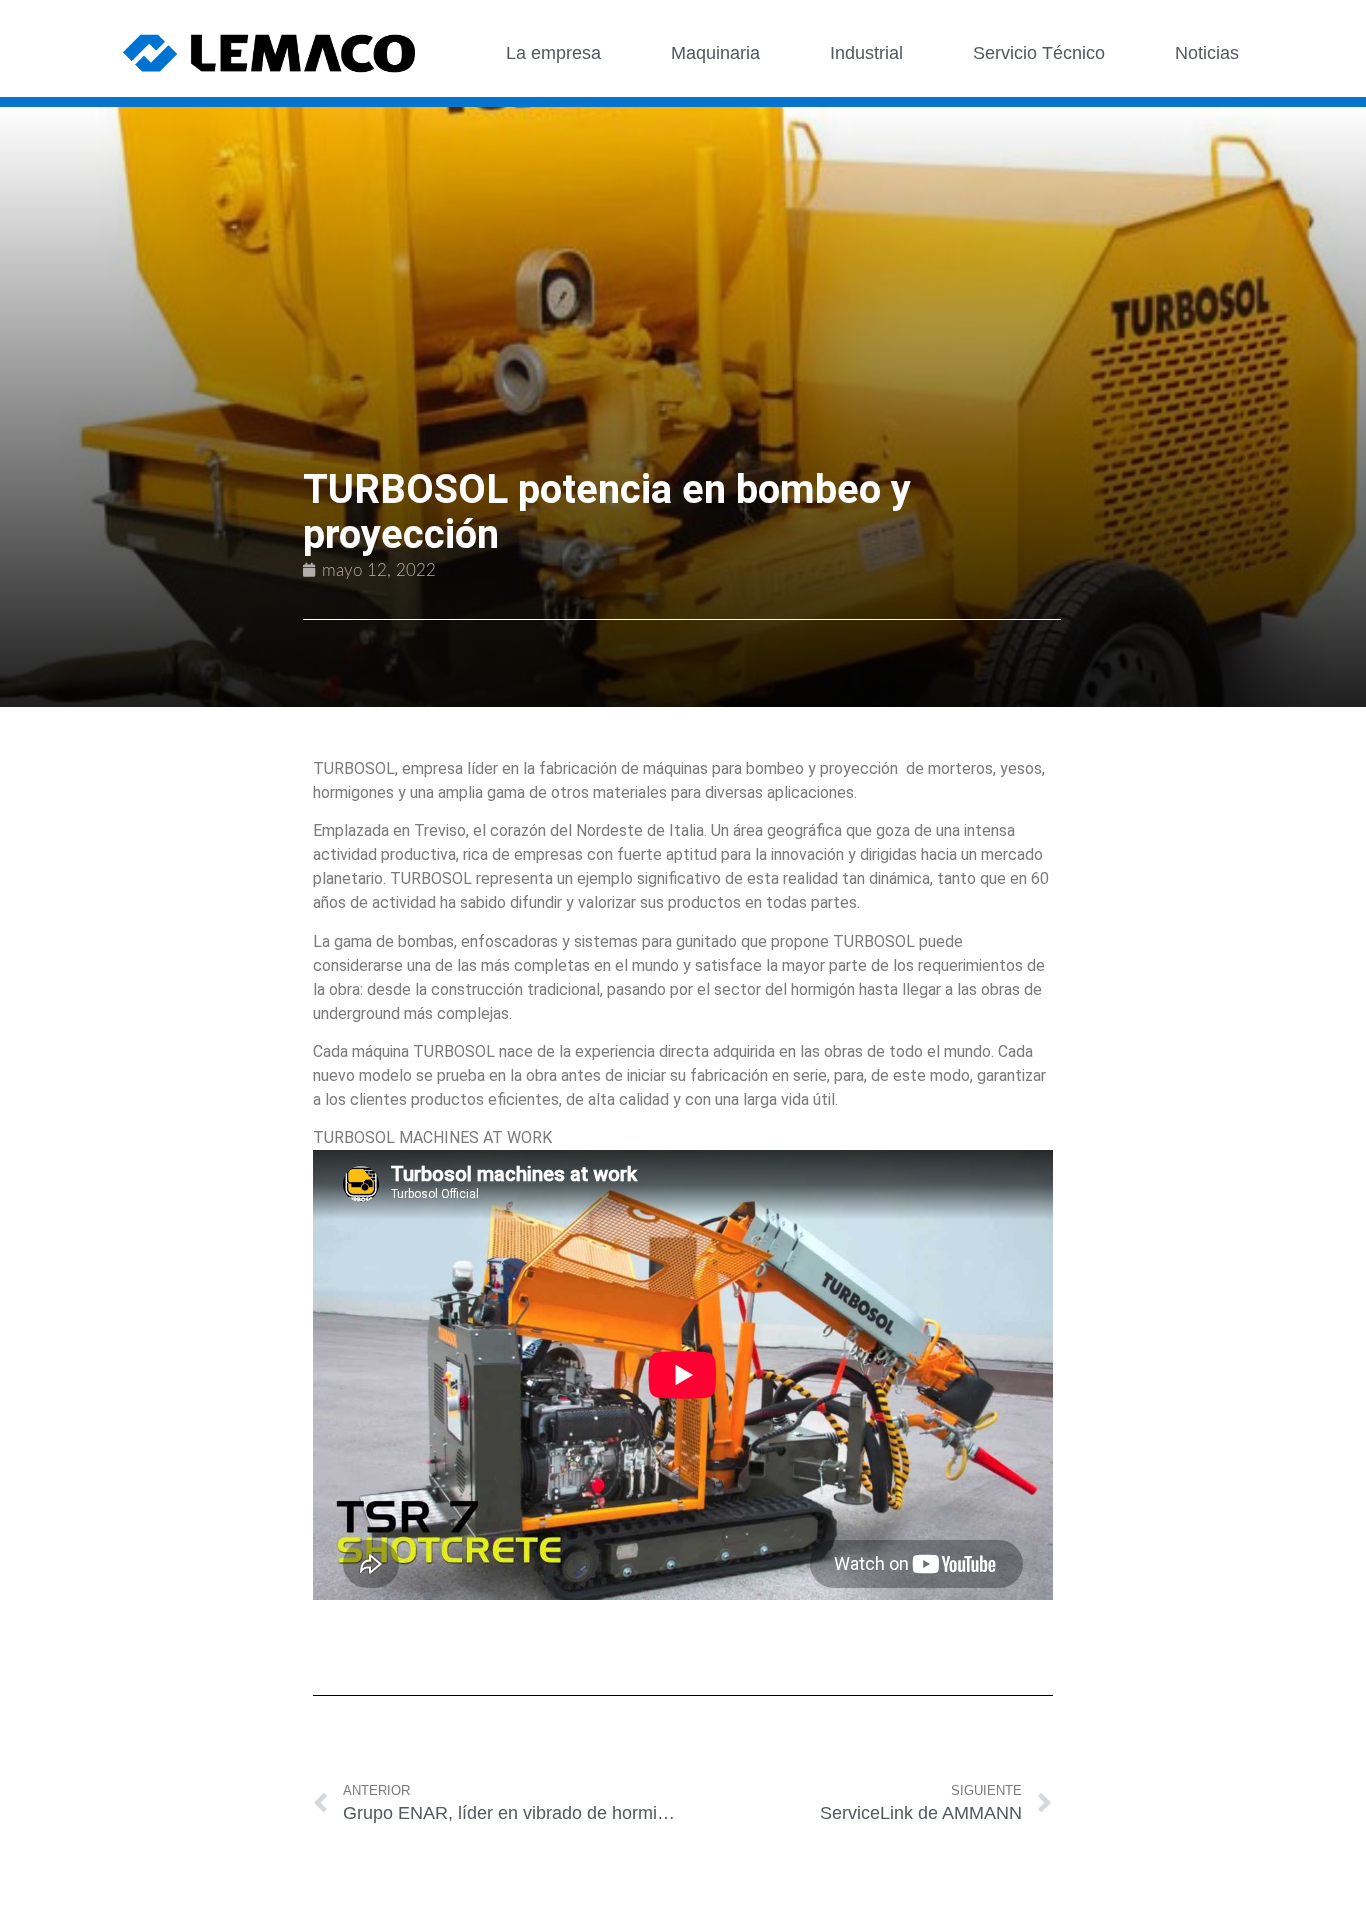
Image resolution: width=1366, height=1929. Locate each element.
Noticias (1207, 53)
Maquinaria (715, 53)
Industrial (866, 53)
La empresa (553, 53)
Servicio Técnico (1039, 53)
